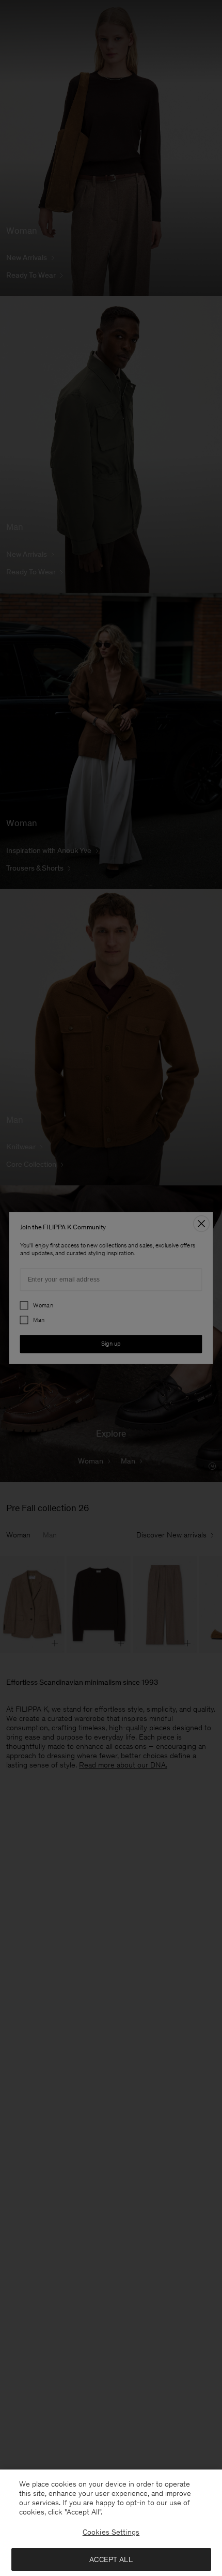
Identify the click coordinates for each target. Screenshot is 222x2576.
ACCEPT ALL (111, 2559)
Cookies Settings (111, 2532)
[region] (111, 2523)
